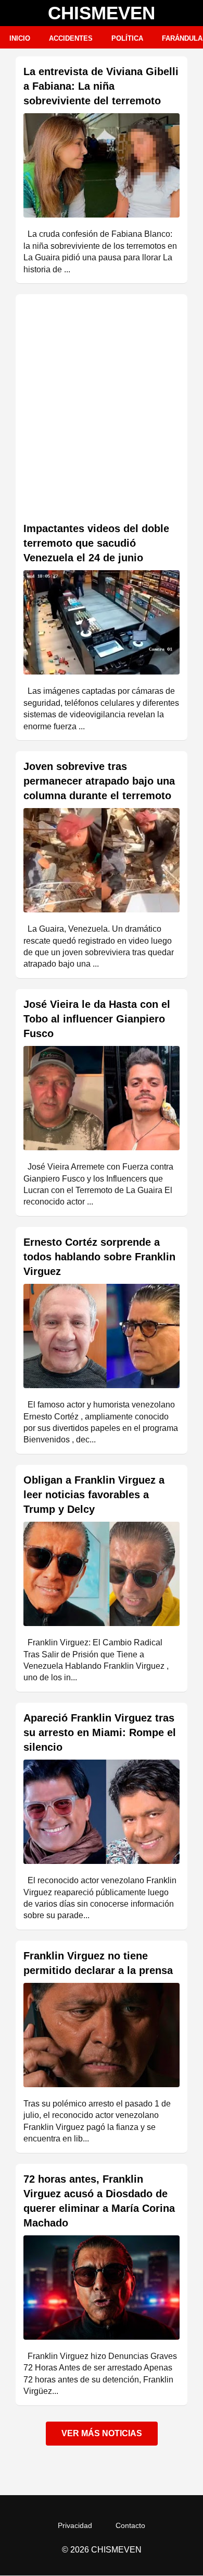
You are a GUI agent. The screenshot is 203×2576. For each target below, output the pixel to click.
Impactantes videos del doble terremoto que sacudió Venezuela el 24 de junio (96, 543)
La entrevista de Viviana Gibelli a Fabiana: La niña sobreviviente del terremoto (101, 86)
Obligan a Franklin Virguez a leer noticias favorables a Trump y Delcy (94, 1495)
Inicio (20, 38)
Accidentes (71, 38)
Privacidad (75, 2525)
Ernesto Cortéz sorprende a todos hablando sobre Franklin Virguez (99, 1257)
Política (127, 38)
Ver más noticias (102, 2433)
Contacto (130, 2525)
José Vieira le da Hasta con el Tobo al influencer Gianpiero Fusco (97, 1019)
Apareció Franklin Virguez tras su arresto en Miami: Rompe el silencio (100, 1732)
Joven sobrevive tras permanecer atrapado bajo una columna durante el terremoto (99, 781)
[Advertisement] (102, 409)
